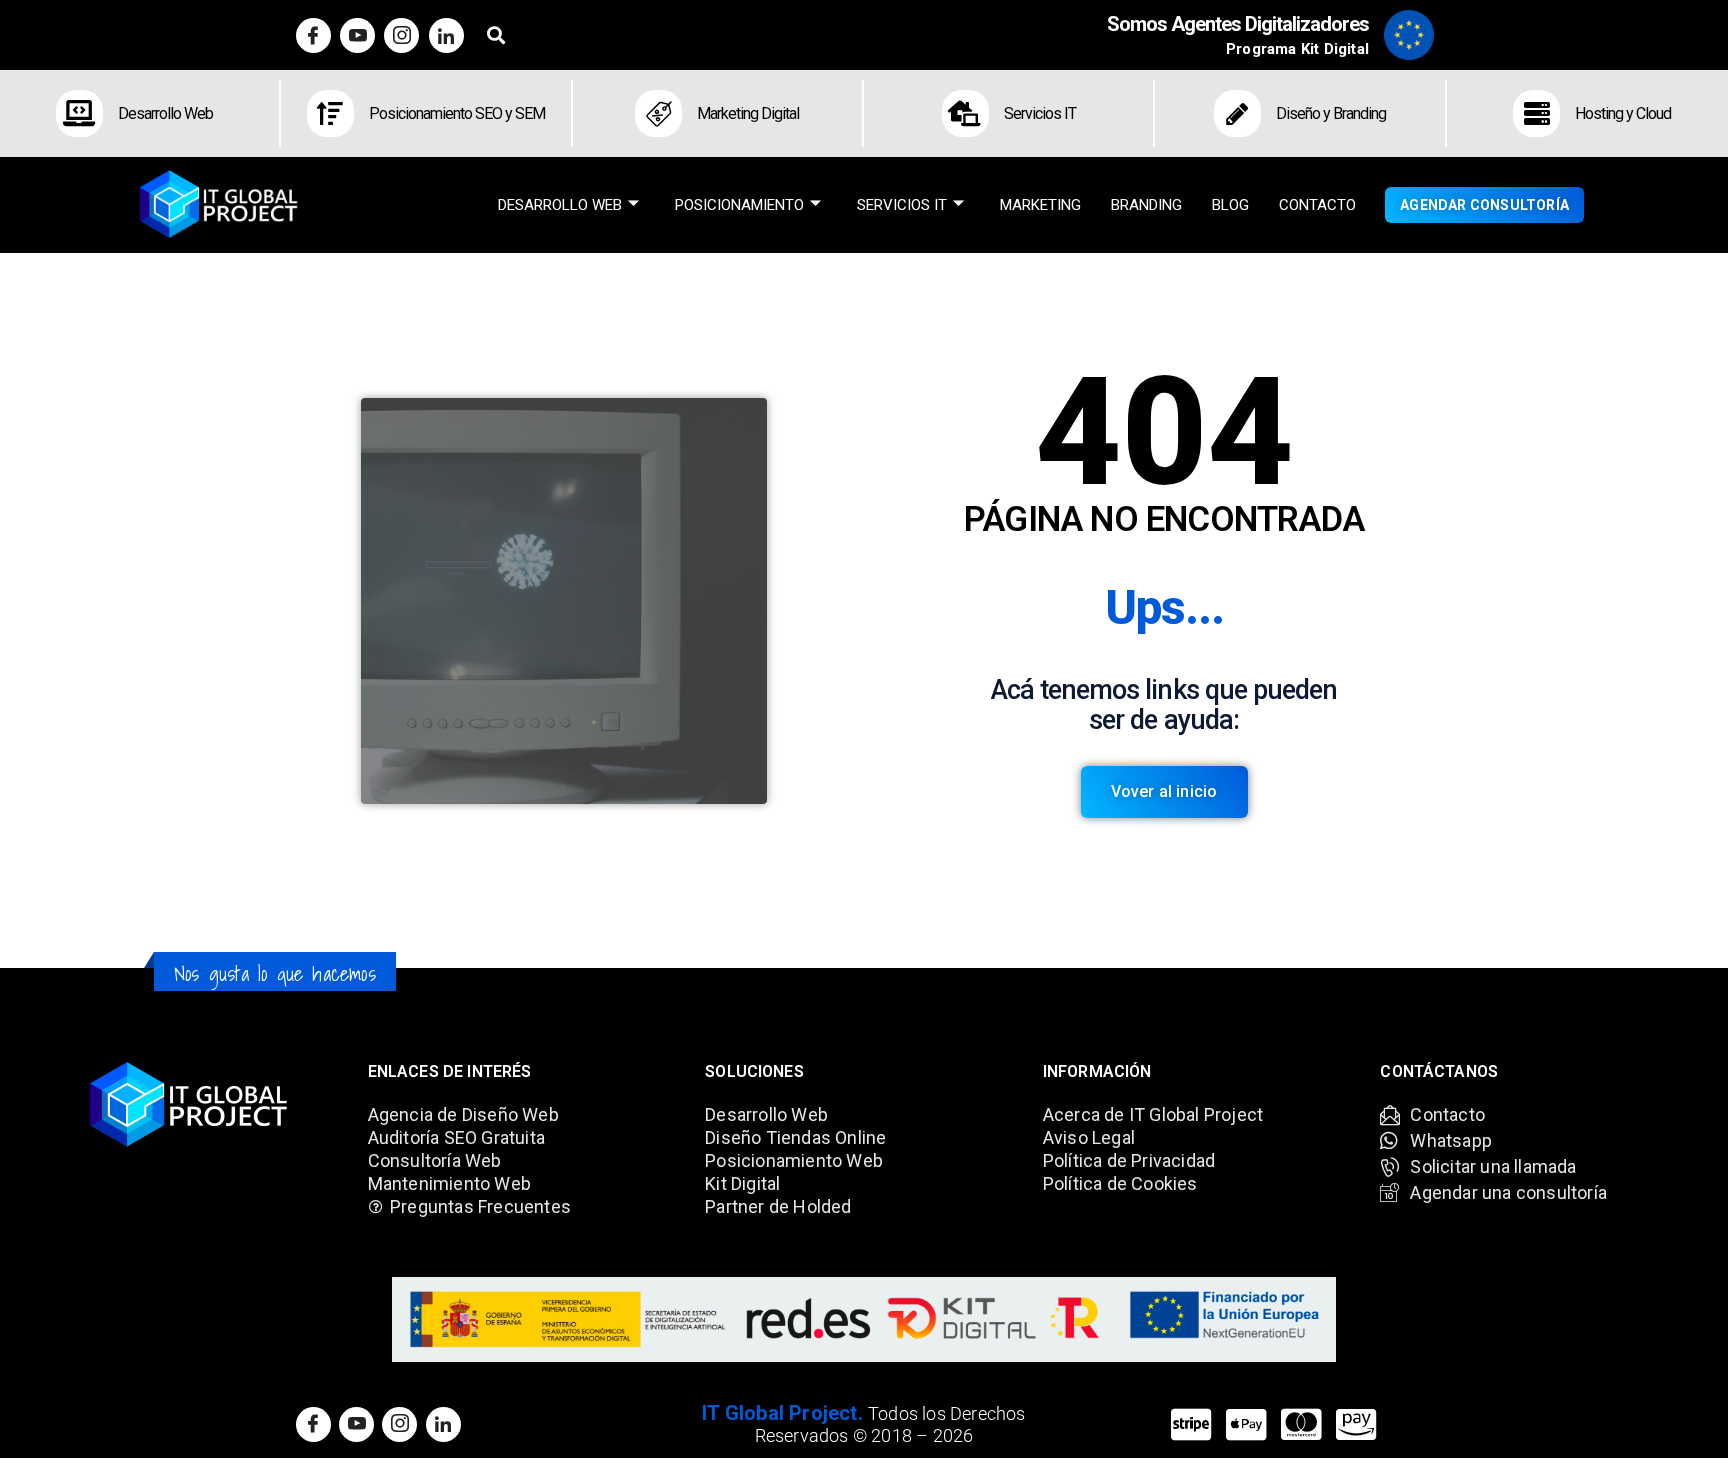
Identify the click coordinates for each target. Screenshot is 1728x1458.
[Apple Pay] (1246, 1425)
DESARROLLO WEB (560, 205)
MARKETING (1040, 205)
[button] (496, 35)
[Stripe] (1191, 1425)
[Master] (1301, 1425)
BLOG (1230, 205)
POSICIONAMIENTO (739, 205)
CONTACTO (1317, 205)
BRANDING (1146, 205)
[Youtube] (357, 35)
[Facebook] (313, 35)
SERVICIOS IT (902, 205)
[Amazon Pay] (1356, 1425)
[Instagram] (401, 35)
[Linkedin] (446, 35)
